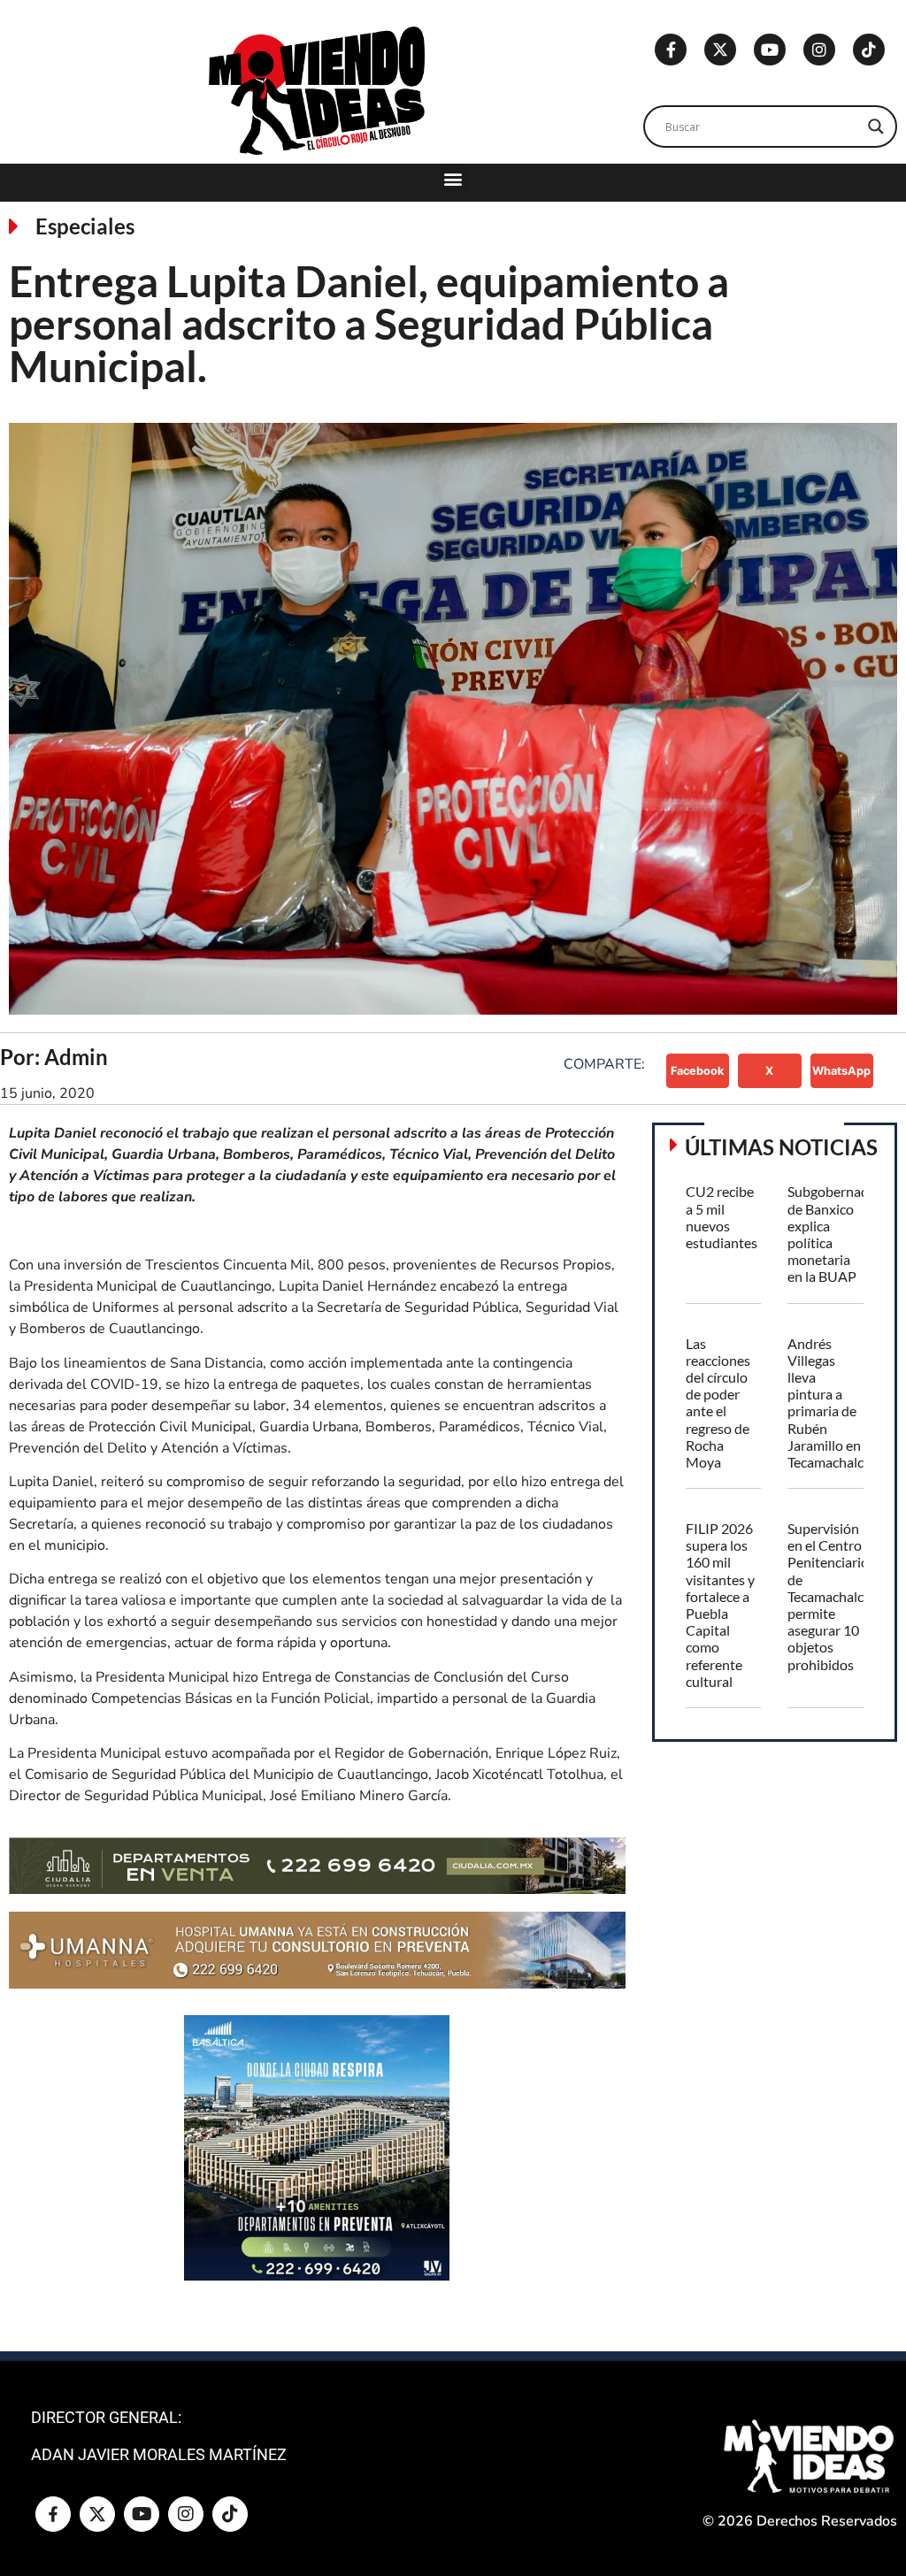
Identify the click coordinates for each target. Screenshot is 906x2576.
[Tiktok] (869, 50)
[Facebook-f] (671, 50)
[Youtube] (770, 50)
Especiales (85, 226)
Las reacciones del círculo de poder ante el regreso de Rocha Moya (718, 1403)
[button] (453, 178)
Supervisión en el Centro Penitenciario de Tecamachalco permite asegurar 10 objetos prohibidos (829, 1596)
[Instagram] (819, 50)
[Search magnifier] (876, 126)
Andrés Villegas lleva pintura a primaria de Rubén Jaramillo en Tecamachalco (829, 1403)
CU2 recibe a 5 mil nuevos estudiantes (722, 1217)
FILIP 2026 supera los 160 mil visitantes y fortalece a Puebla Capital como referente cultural (720, 1605)
